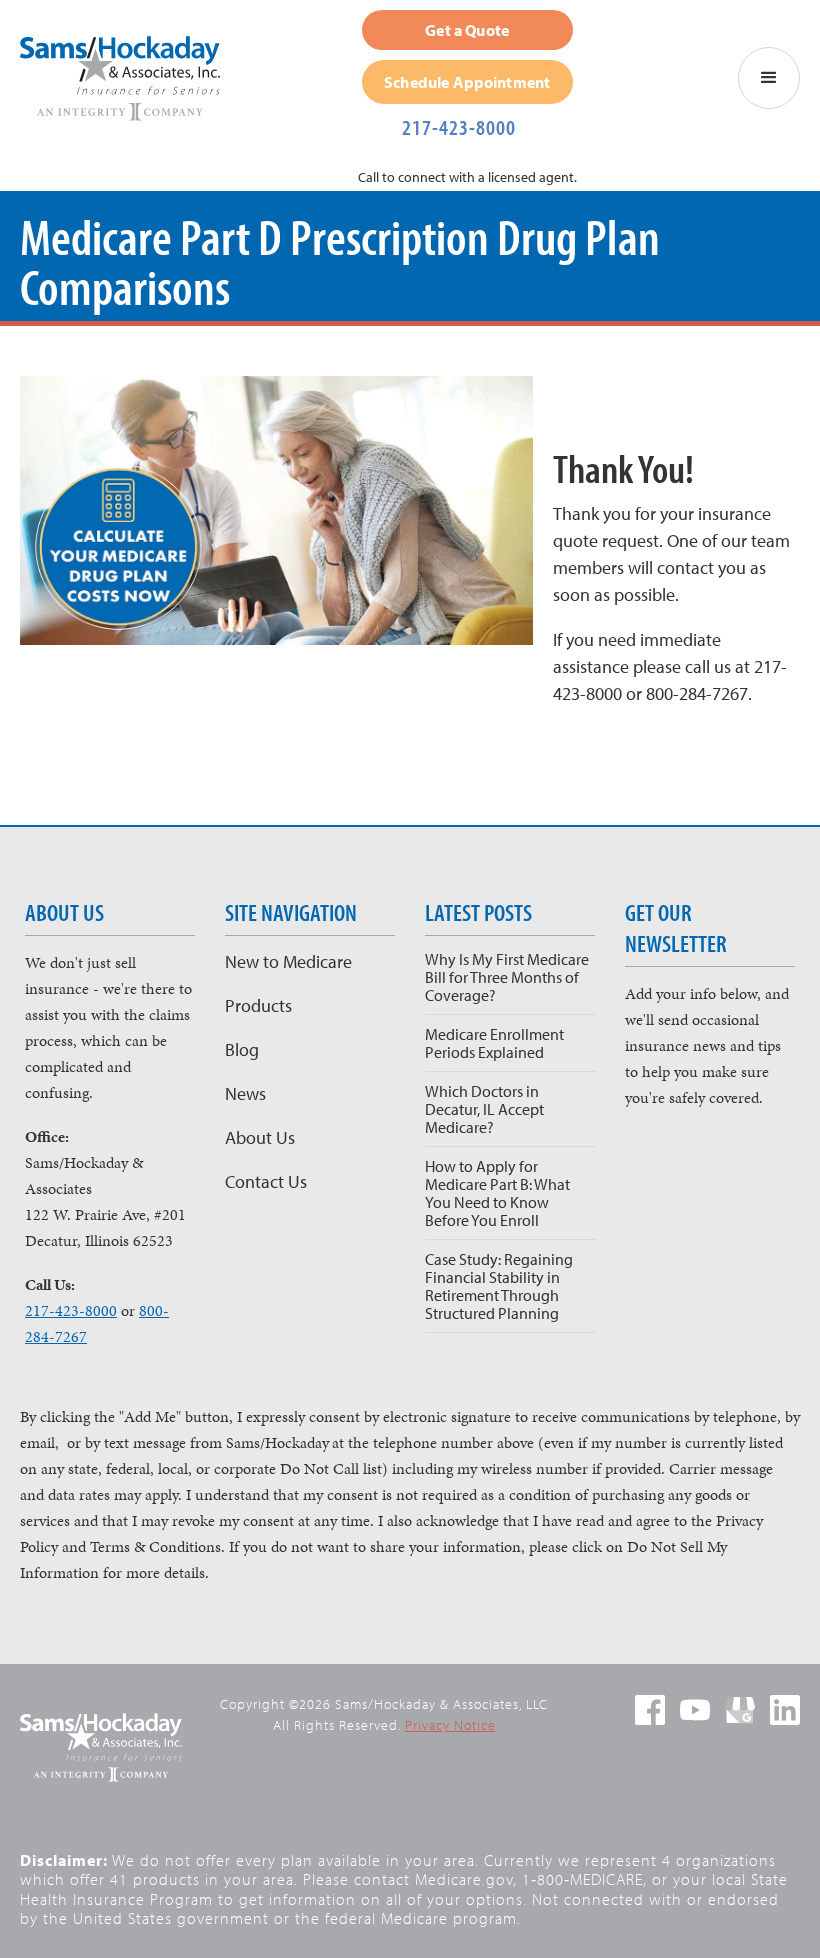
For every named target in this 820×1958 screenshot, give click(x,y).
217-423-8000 (459, 127)
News (245, 1093)
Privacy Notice (450, 1725)
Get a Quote (467, 30)
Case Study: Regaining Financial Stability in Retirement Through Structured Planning (499, 1286)
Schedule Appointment (467, 82)
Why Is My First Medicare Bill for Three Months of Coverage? (507, 977)
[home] (130, 78)
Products (258, 1005)
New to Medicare (288, 961)
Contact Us (266, 1181)
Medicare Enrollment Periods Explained (494, 1043)
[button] (769, 78)
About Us (260, 1137)
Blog (242, 1049)
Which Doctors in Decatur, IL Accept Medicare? (484, 1109)
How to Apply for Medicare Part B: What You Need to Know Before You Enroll (497, 1193)
